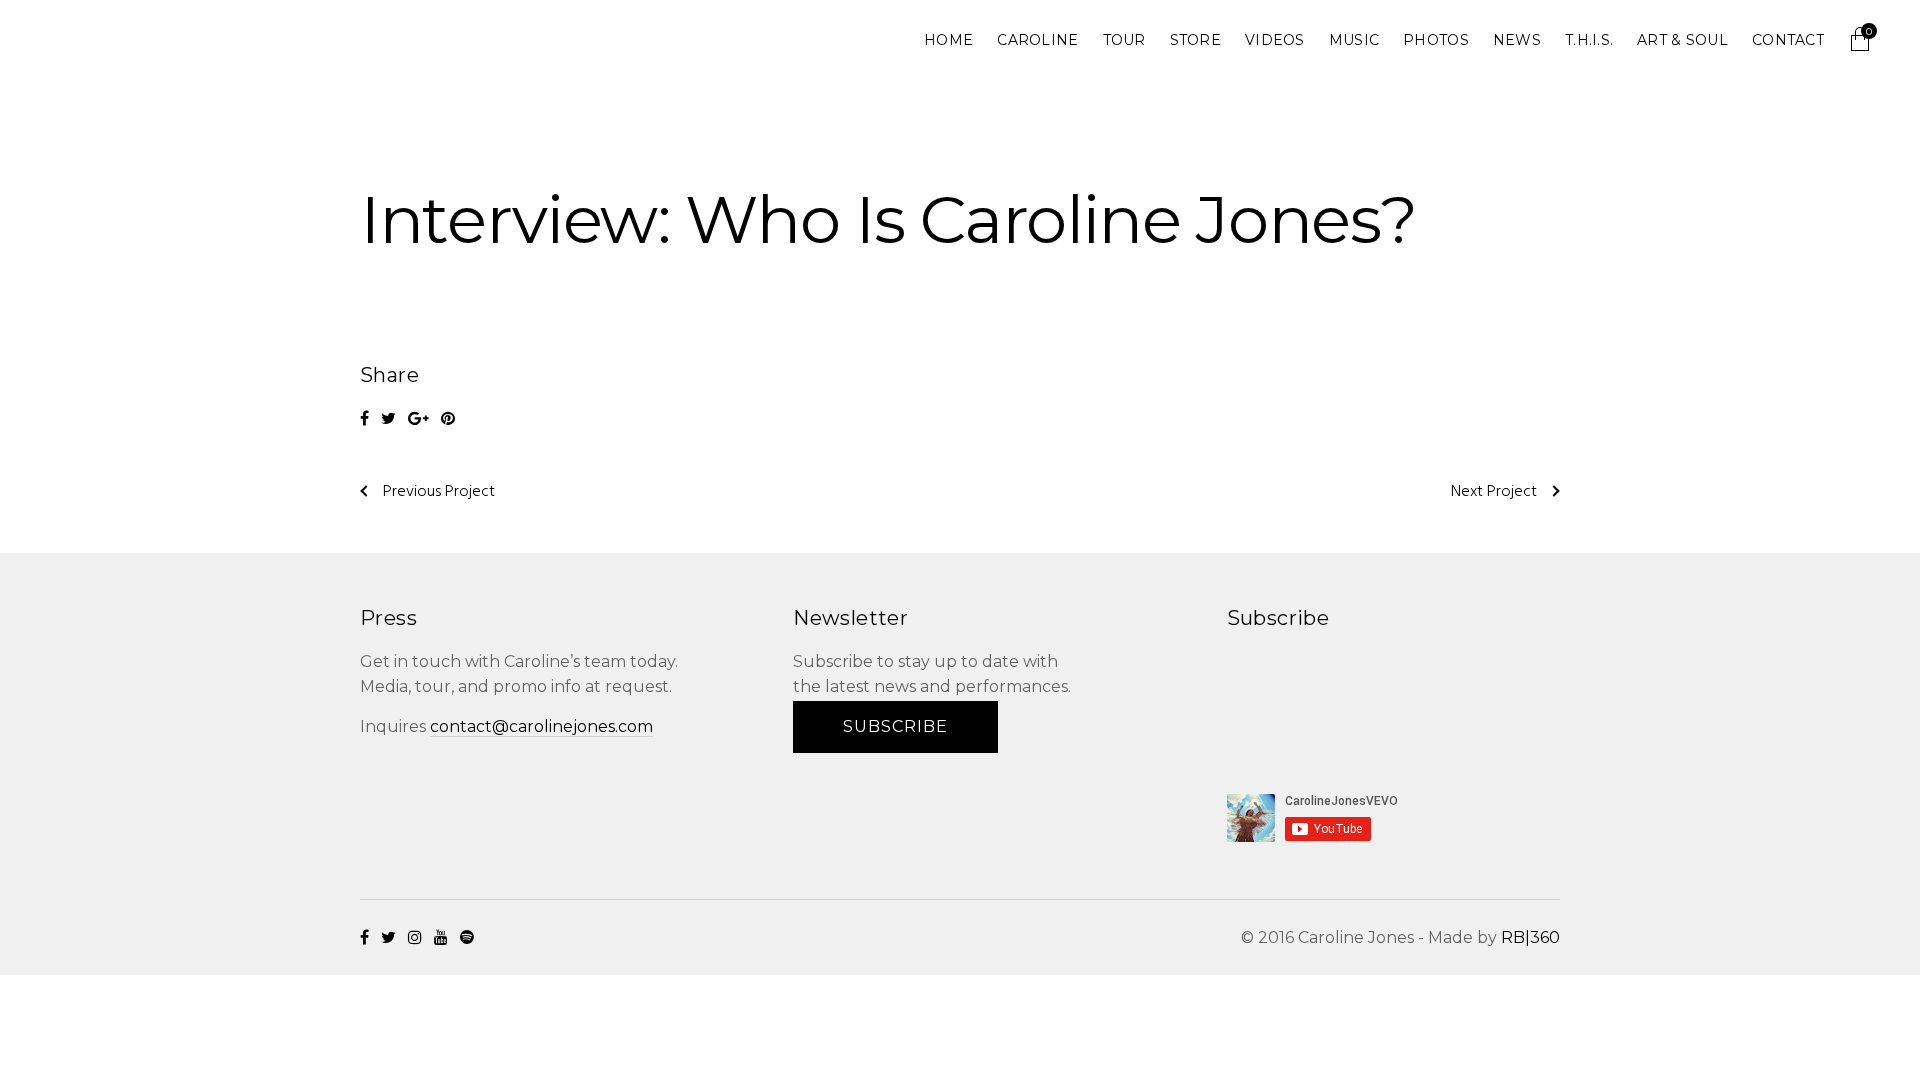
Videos (1275, 40)
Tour (1124, 40)
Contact (1788, 40)
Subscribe (895, 726)
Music (1354, 40)
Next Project (1494, 492)
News (1517, 40)
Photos (1436, 40)
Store (1195, 40)
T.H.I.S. (1589, 40)
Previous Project (439, 492)
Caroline (1037, 40)
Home (948, 40)
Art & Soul (1682, 40)
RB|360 (1530, 937)
